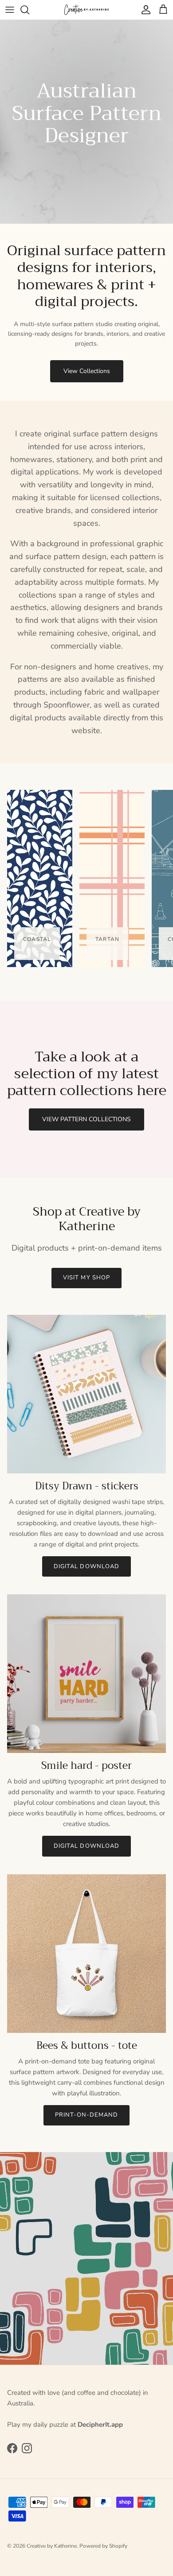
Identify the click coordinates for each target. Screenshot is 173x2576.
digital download (86, 1566)
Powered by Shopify (103, 2546)
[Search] (29, 10)
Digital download (86, 1846)
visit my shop (86, 1278)
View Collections (87, 371)
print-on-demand (87, 2115)
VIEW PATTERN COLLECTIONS (86, 1119)
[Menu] (10, 10)
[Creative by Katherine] (86, 10)
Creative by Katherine (52, 2546)
